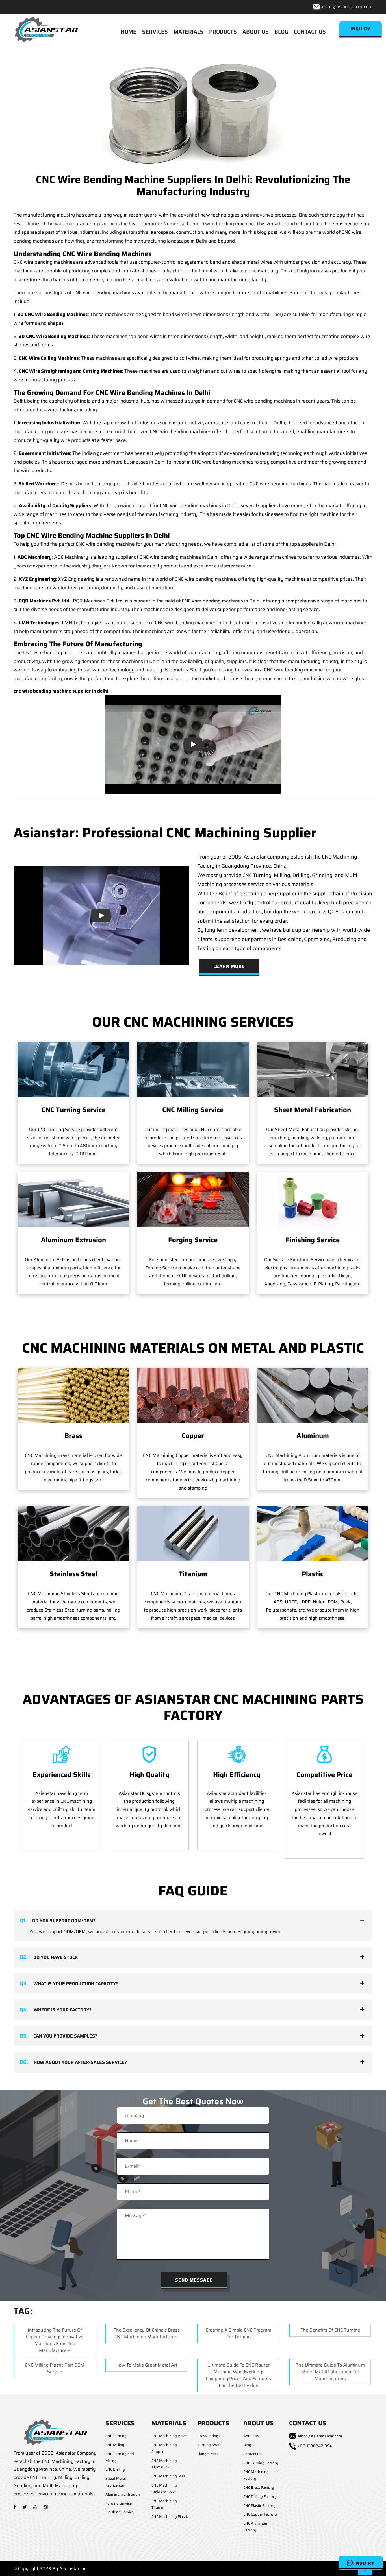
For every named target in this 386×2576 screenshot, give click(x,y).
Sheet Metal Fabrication (313, 1110)
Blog (247, 2445)
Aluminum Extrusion (73, 1240)
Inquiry (364, 2563)
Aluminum (313, 1436)
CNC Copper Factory (260, 2514)
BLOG (281, 32)
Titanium (193, 1574)
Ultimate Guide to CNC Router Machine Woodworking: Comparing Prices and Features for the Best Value (238, 2375)
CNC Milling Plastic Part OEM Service (55, 2368)
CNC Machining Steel (169, 2476)
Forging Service (193, 1240)
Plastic (313, 1574)
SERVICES (155, 32)
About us (251, 2436)
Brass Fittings (209, 2436)
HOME (129, 32)
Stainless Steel (73, 1574)
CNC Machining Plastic (170, 2517)
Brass (73, 1436)
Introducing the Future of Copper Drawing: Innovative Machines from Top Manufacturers (55, 2340)
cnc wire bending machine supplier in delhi (61, 691)
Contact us (252, 2454)
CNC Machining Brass (169, 2436)
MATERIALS (188, 32)
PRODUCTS (223, 32)
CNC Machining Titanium (164, 2504)
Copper (193, 1436)
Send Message (194, 2280)
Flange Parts (208, 2454)
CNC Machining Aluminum (164, 2464)
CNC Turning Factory (261, 2463)
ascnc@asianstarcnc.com (347, 7)
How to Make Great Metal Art (147, 2365)
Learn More (229, 966)
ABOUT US (256, 32)
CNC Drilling (115, 2469)
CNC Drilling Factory (260, 2497)
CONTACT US (310, 32)
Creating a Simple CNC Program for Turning (238, 2333)
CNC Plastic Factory (259, 2506)
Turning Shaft (209, 2445)
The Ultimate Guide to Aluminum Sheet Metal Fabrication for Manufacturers (330, 2372)
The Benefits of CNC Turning (330, 2330)
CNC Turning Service (73, 1110)
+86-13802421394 (315, 2446)
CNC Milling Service (193, 1110)
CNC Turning (116, 2436)
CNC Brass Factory (259, 2487)
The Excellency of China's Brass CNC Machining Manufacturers (147, 2333)
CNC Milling (115, 2445)
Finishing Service (313, 1240)
